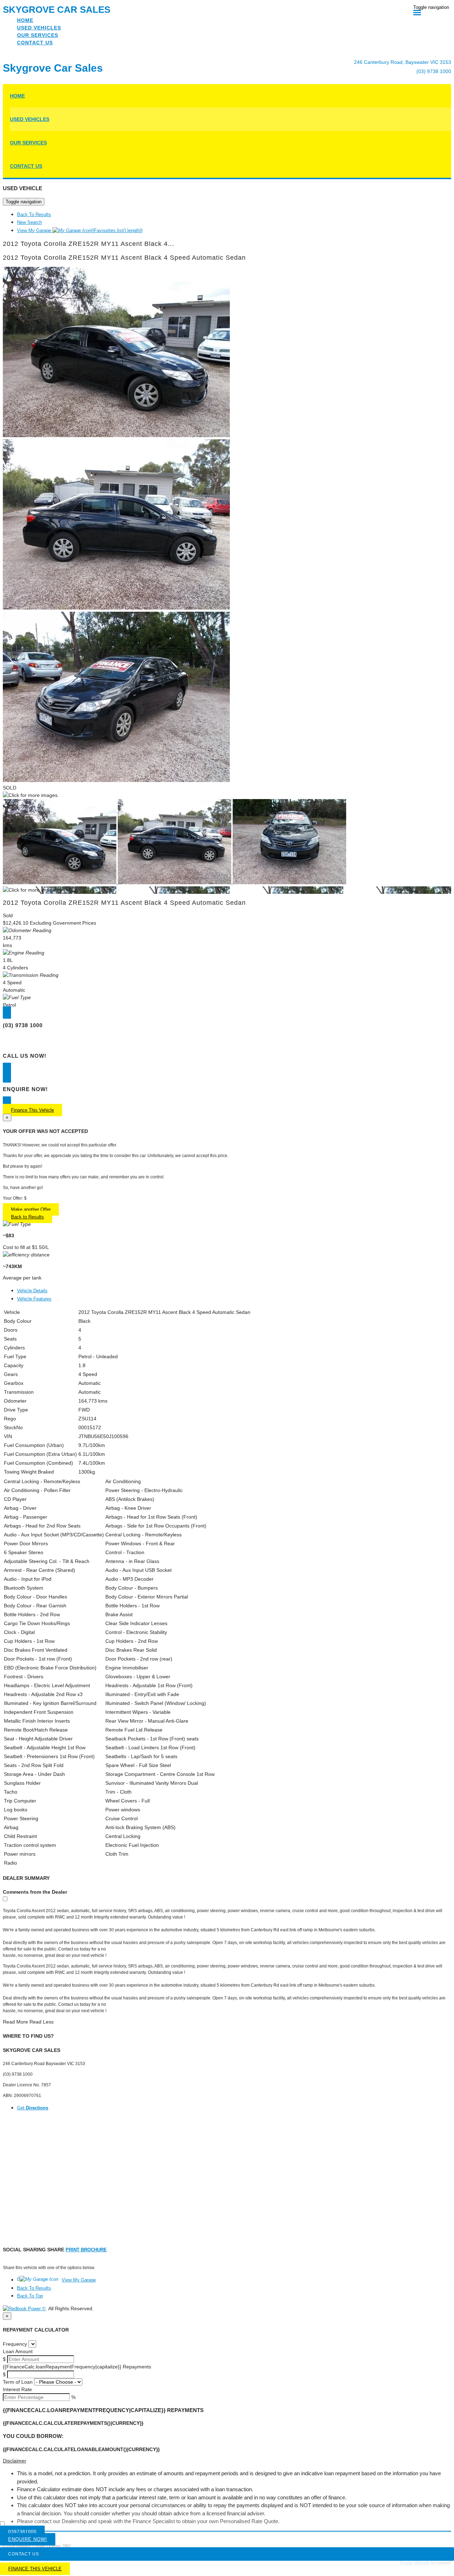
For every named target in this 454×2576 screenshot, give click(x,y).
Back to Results (27, 1217)
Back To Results (34, 214)
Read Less (41, 2022)
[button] (227, 2461)
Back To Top (30, 2296)
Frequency (15, 2344)
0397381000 (22, 2532)
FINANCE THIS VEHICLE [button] (35, 2569)
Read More (15, 2022)
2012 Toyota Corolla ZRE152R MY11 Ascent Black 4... (88, 244)
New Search (29, 222)
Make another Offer (31, 1209)
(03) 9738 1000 (434, 71)
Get (33, 2108)
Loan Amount (18, 2351)
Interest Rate (17, 2389)
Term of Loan (18, 2382)
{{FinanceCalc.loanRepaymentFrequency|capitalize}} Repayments (77, 2367)
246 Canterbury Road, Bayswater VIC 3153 (403, 62)
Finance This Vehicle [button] (32, 1110)
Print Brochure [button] (86, 2250)
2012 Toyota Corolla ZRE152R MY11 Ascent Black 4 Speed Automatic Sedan (124, 258)
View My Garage (80, 230)
